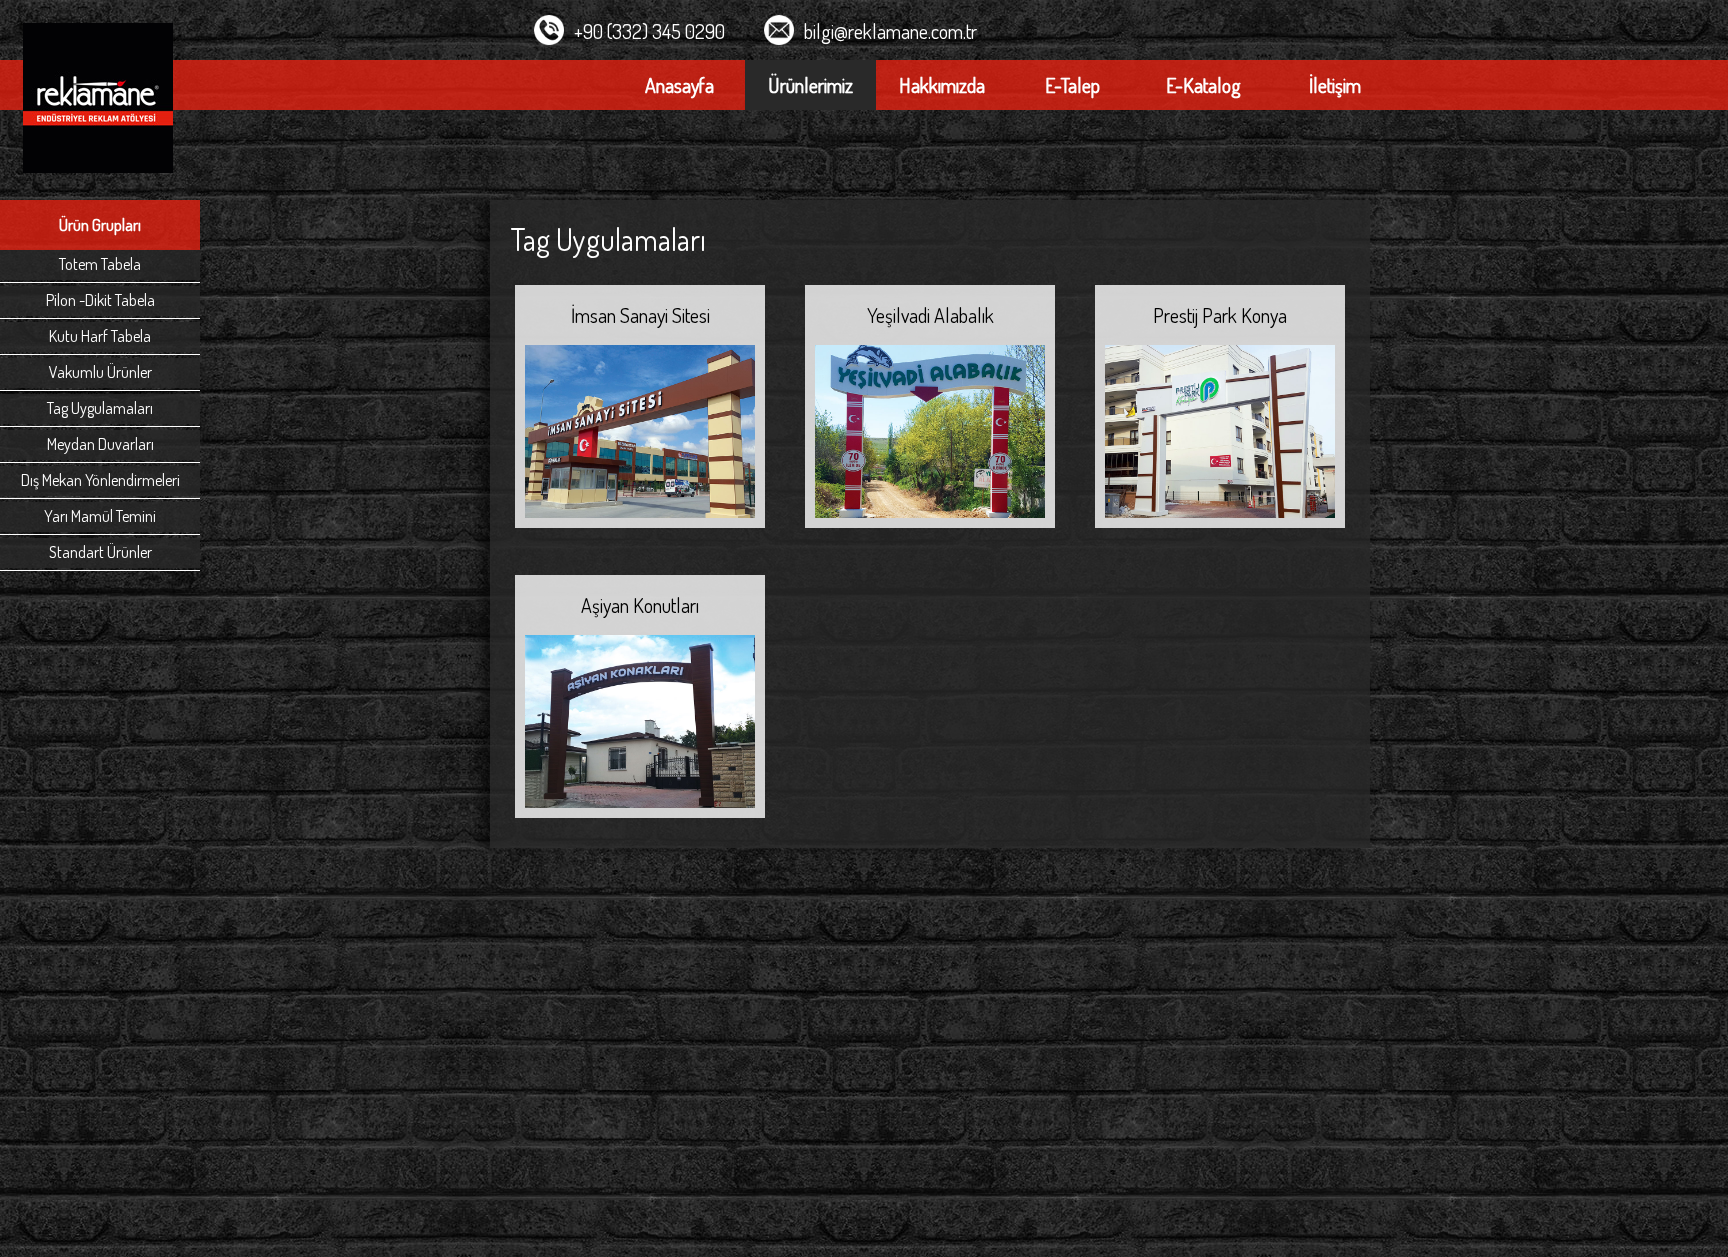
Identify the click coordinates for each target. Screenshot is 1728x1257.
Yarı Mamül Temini (100, 516)
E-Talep (1072, 85)
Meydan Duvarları (100, 444)
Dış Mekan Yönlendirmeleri (100, 480)
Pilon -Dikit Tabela (100, 300)
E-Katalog (1203, 85)
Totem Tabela (100, 264)
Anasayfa (679, 85)
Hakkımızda (942, 85)
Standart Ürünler (100, 552)
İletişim (1335, 85)
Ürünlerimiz (810, 85)
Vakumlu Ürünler (100, 372)
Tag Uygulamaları (100, 408)
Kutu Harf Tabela (100, 336)
